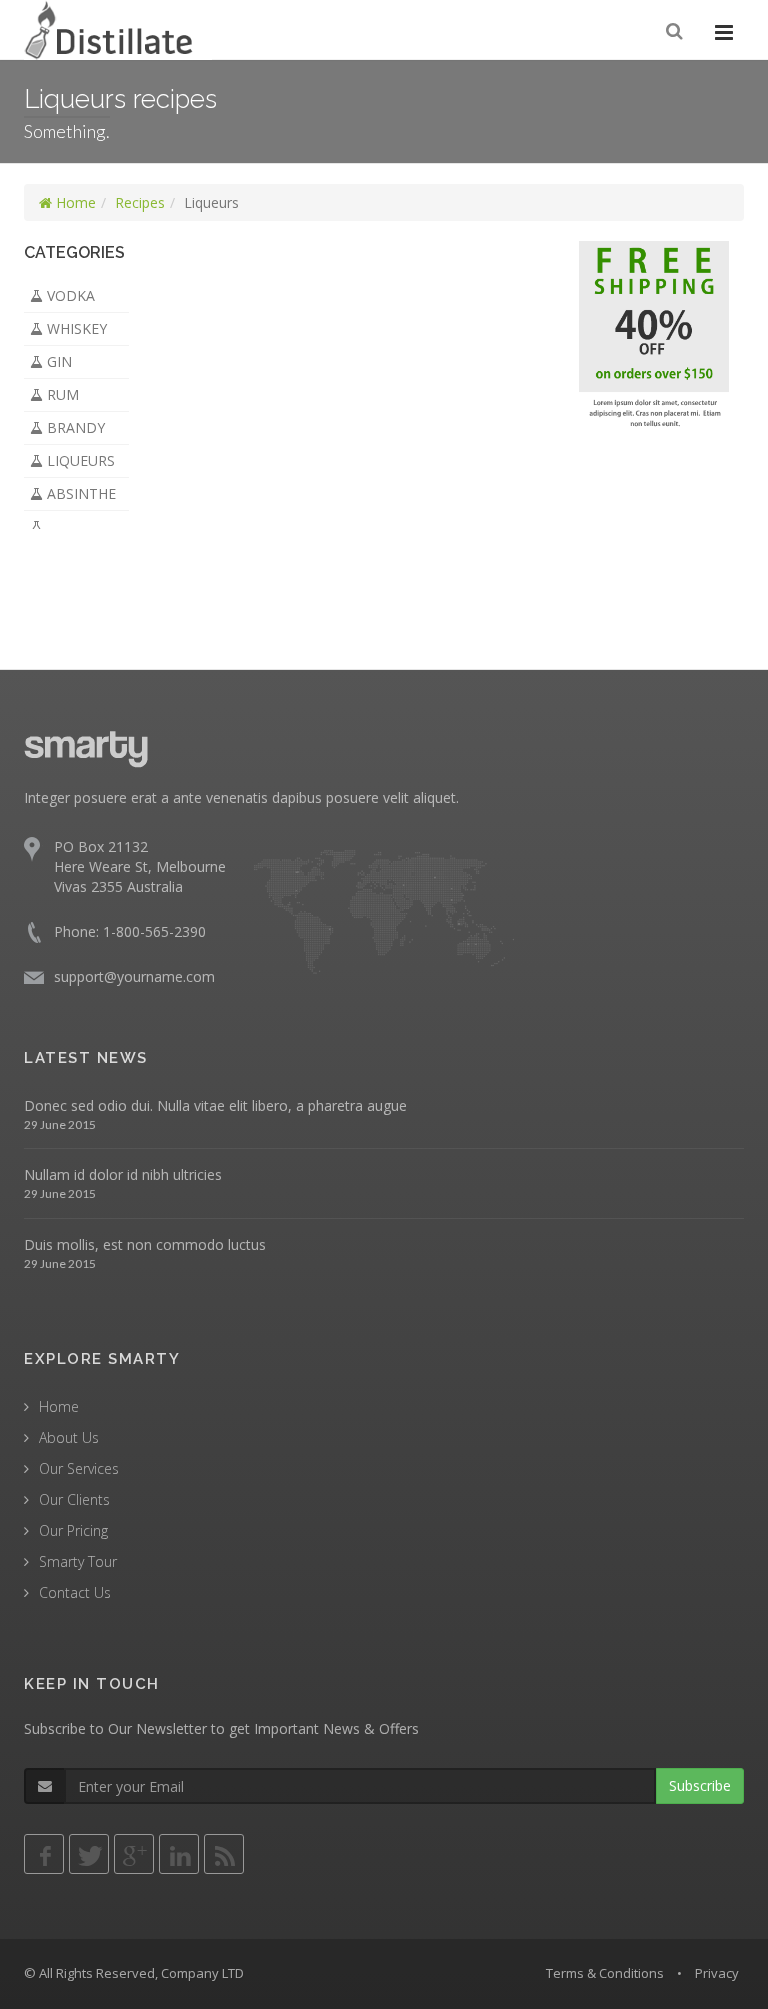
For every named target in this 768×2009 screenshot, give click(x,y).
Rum (61, 394)
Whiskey (75, 328)
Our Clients (74, 1499)
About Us (69, 1437)
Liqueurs (79, 460)
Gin (57, 361)
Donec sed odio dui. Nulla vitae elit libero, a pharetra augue (215, 1105)
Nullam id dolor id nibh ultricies (123, 1174)
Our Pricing (73, 1530)
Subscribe (700, 1785)
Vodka (69, 295)
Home (74, 202)
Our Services (79, 1468)
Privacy (717, 1973)
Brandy (74, 427)
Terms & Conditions (605, 1973)
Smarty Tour (78, 1561)
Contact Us (75, 1592)
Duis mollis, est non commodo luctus (145, 1244)
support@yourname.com (134, 976)
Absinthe (79, 493)
